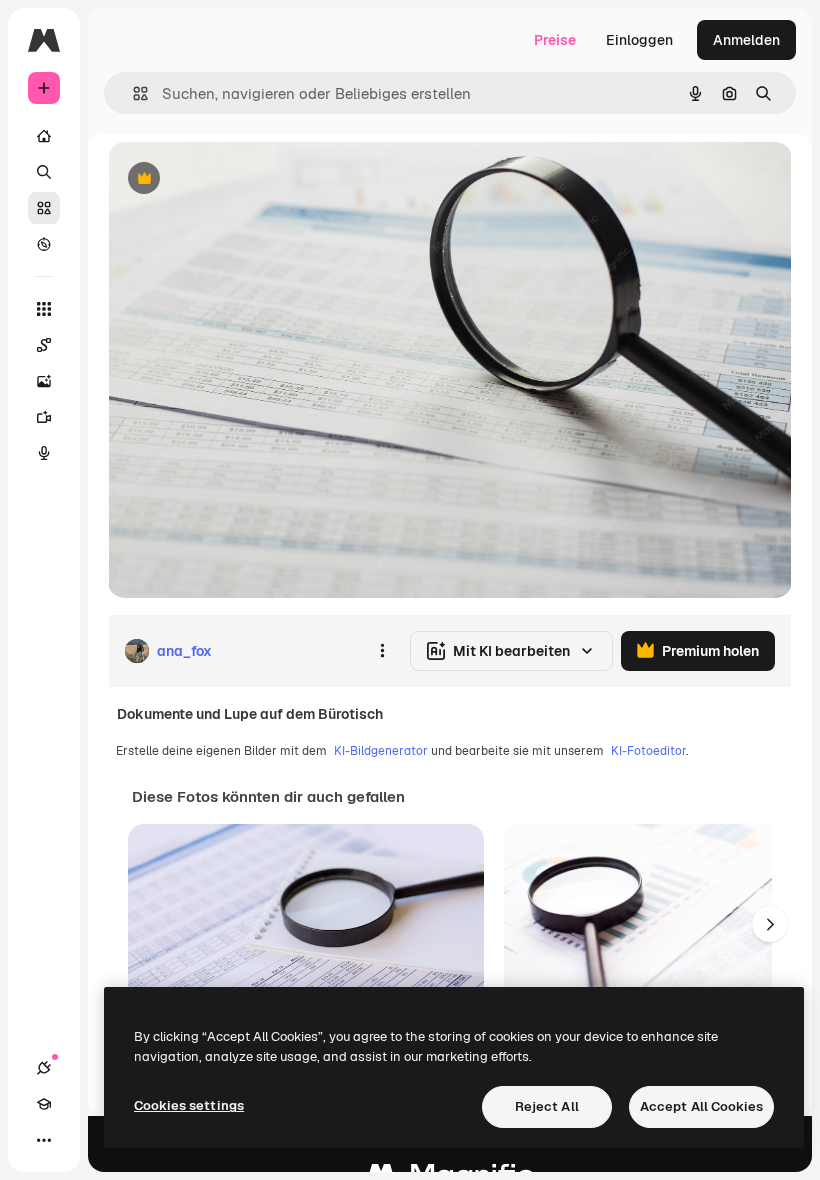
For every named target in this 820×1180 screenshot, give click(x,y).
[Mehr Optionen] (382, 651)
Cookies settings (189, 1105)
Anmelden (746, 40)
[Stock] (44, 208)
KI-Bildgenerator (381, 751)
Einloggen (639, 40)
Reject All (547, 1106)
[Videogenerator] (44, 417)
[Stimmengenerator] (44, 453)
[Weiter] (770, 924)
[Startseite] (44, 136)
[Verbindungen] (44, 1068)
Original (236, 179)
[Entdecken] (44, 244)
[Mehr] (44, 1140)
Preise (555, 40)
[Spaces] (44, 345)
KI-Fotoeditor (648, 751)
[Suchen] (44, 172)
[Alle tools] (44, 309)
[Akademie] (44, 1104)
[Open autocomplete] (132, 93)
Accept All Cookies (701, 1106)
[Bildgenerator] (44, 381)
